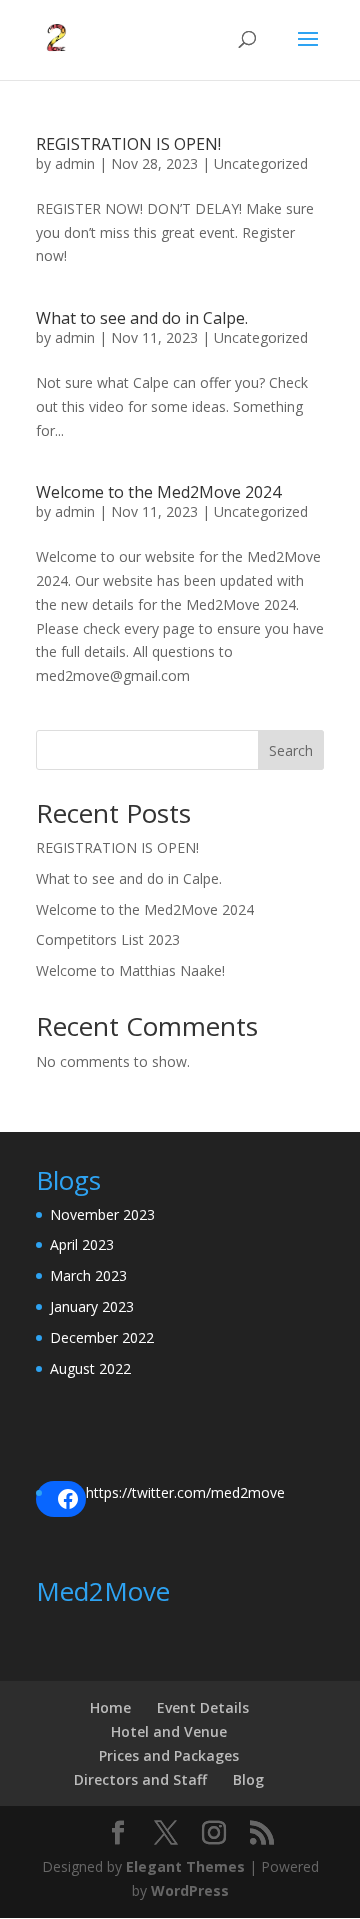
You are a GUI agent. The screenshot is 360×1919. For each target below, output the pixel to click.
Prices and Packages (169, 1755)
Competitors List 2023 (108, 939)
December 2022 (102, 1337)
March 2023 (88, 1275)
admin (75, 163)
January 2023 (92, 1306)
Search (291, 750)
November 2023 (102, 1214)
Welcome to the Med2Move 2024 (158, 492)
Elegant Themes (185, 1866)
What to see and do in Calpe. (142, 318)
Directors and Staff (140, 1779)
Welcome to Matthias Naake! (130, 970)
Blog (248, 1779)
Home (110, 1707)
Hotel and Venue (169, 1731)
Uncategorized (261, 163)
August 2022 (90, 1368)
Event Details (203, 1707)
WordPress (190, 1890)
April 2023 (82, 1244)
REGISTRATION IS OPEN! (128, 144)
